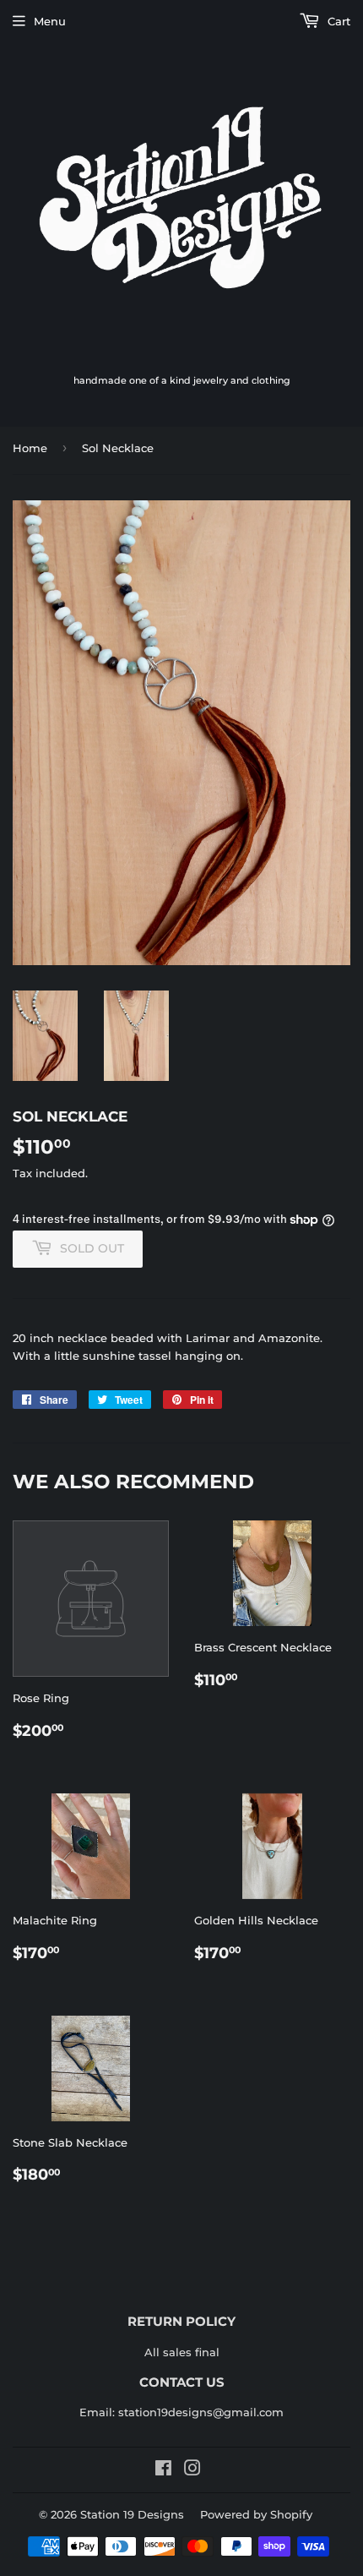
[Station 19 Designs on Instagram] (192, 2470)
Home (30, 448)
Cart (337, 21)
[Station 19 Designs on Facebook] (163, 2470)
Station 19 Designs (132, 2514)
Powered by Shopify (256, 2514)
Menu (50, 21)
